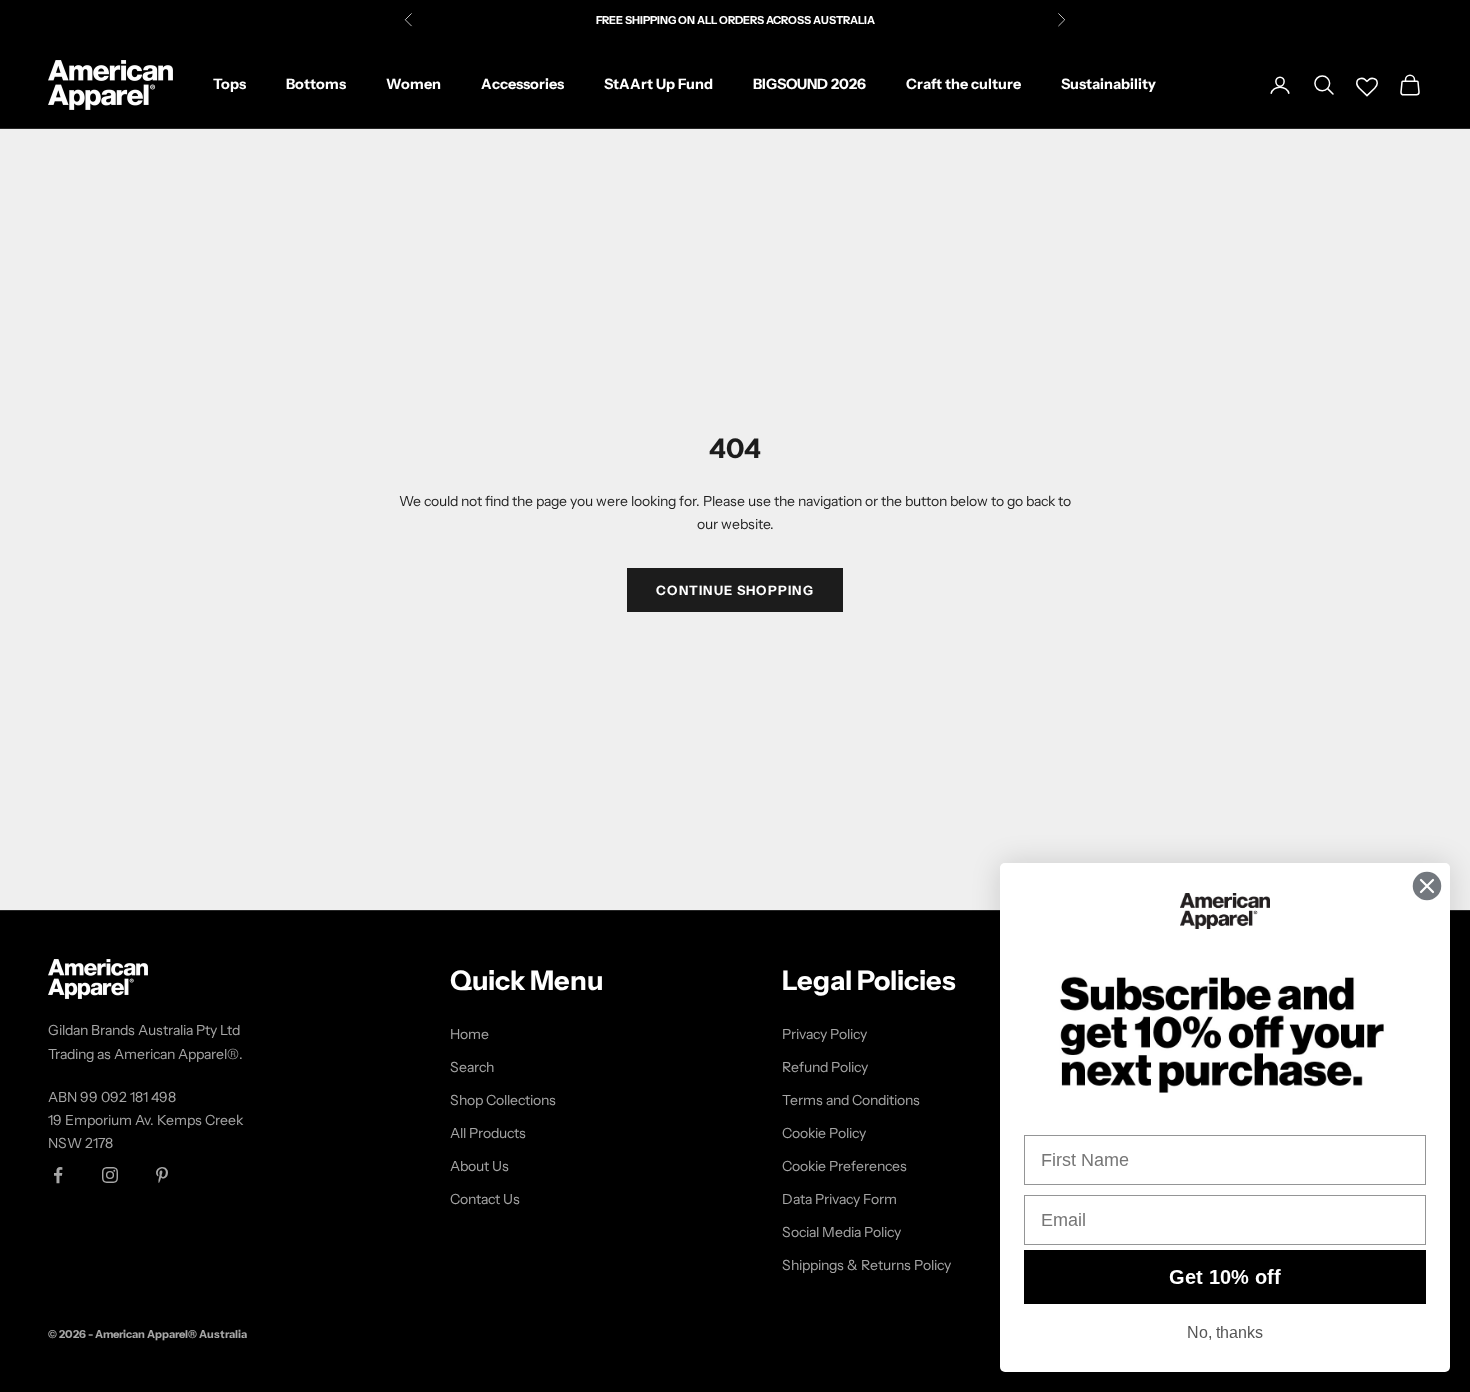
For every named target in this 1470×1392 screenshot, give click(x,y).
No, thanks (1225, 1332)
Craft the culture (963, 84)
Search (472, 1067)
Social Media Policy (841, 1232)
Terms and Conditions (851, 1100)
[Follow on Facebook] (58, 1175)
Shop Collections (503, 1100)
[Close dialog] (1427, 886)
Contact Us (485, 1199)
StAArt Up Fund (658, 84)
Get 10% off (1225, 1277)
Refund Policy (825, 1067)
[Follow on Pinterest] (162, 1175)
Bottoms (316, 84)
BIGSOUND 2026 (809, 84)
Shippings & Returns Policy (866, 1265)
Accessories (522, 84)
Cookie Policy (824, 1133)
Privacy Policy (824, 1034)
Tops (229, 84)
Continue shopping (735, 590)
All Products (488, 1133)
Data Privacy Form (839, 1199)
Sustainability (1108, 84)
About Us (479, 1166)
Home (469, 1034)
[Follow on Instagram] (110, 1175)
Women (413, 84)
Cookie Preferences (844, 1166)
